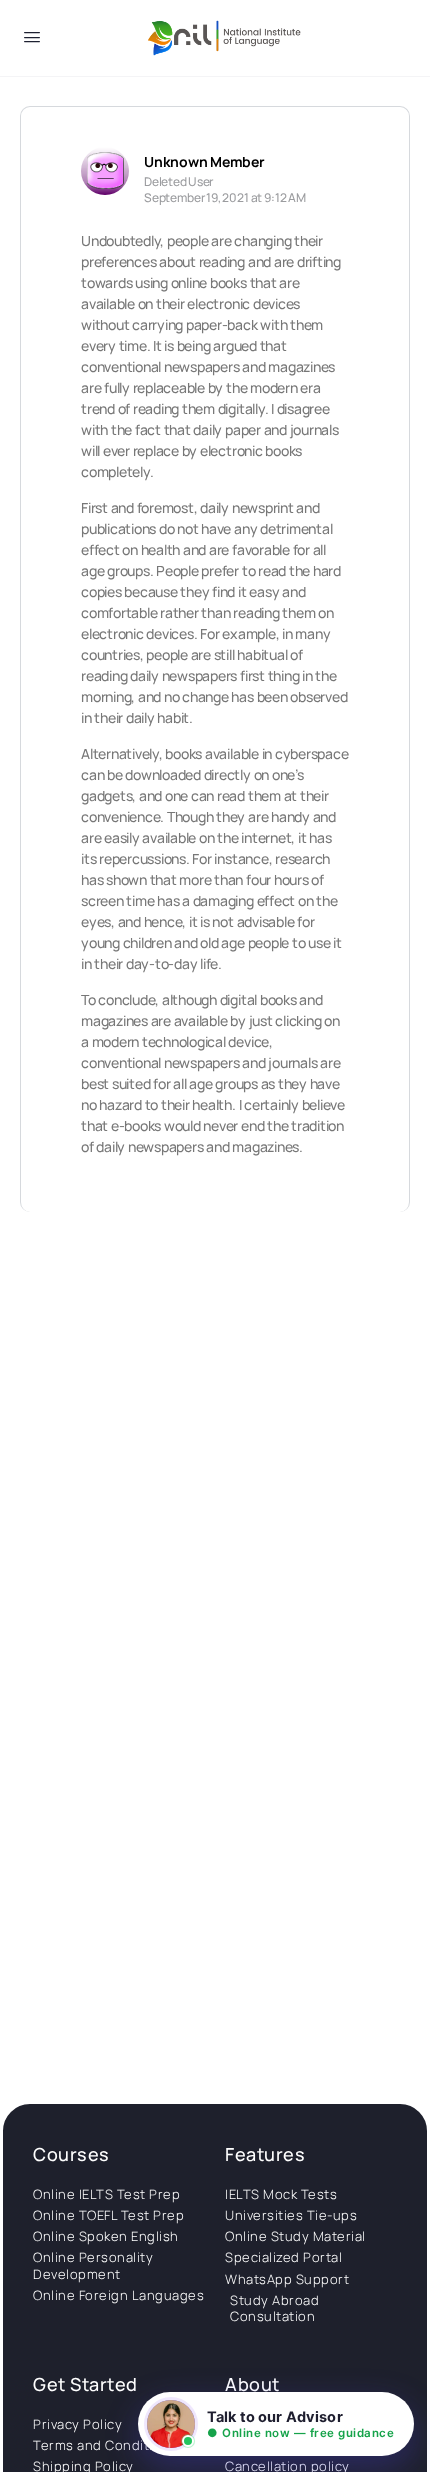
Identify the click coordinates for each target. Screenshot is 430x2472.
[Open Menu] (32, 40)
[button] (276, 2424)
